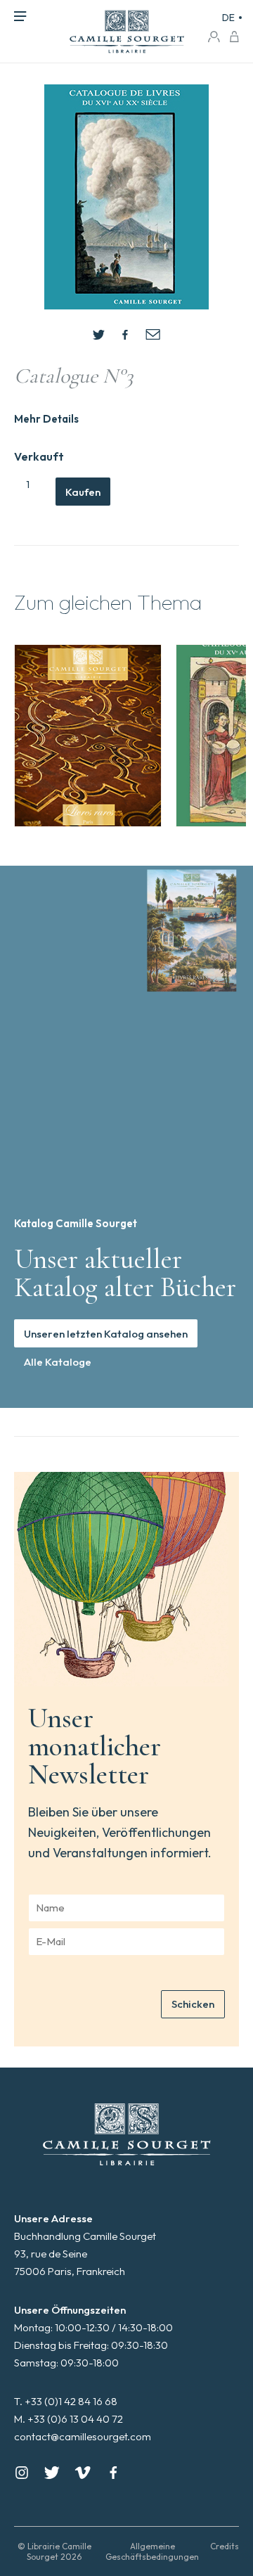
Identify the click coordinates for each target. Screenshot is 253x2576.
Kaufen (83, 492)
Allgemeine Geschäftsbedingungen (152, 2551)
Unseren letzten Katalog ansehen (106, 1334)
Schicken (193, 2004)
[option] (88, 736)
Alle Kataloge (58, 1362)
